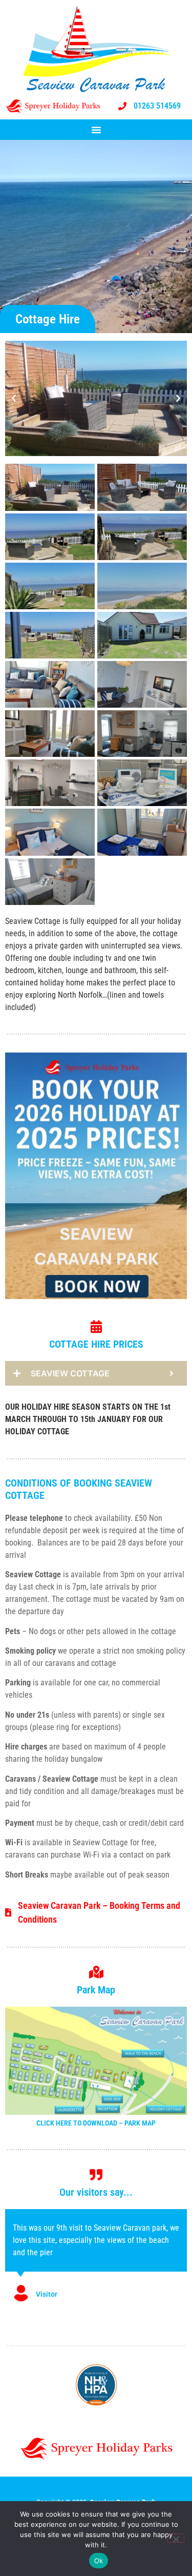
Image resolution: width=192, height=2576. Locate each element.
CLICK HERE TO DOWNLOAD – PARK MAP (96, 2123)
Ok (99, 2561)
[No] (176, 2538)
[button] (96, 130)
